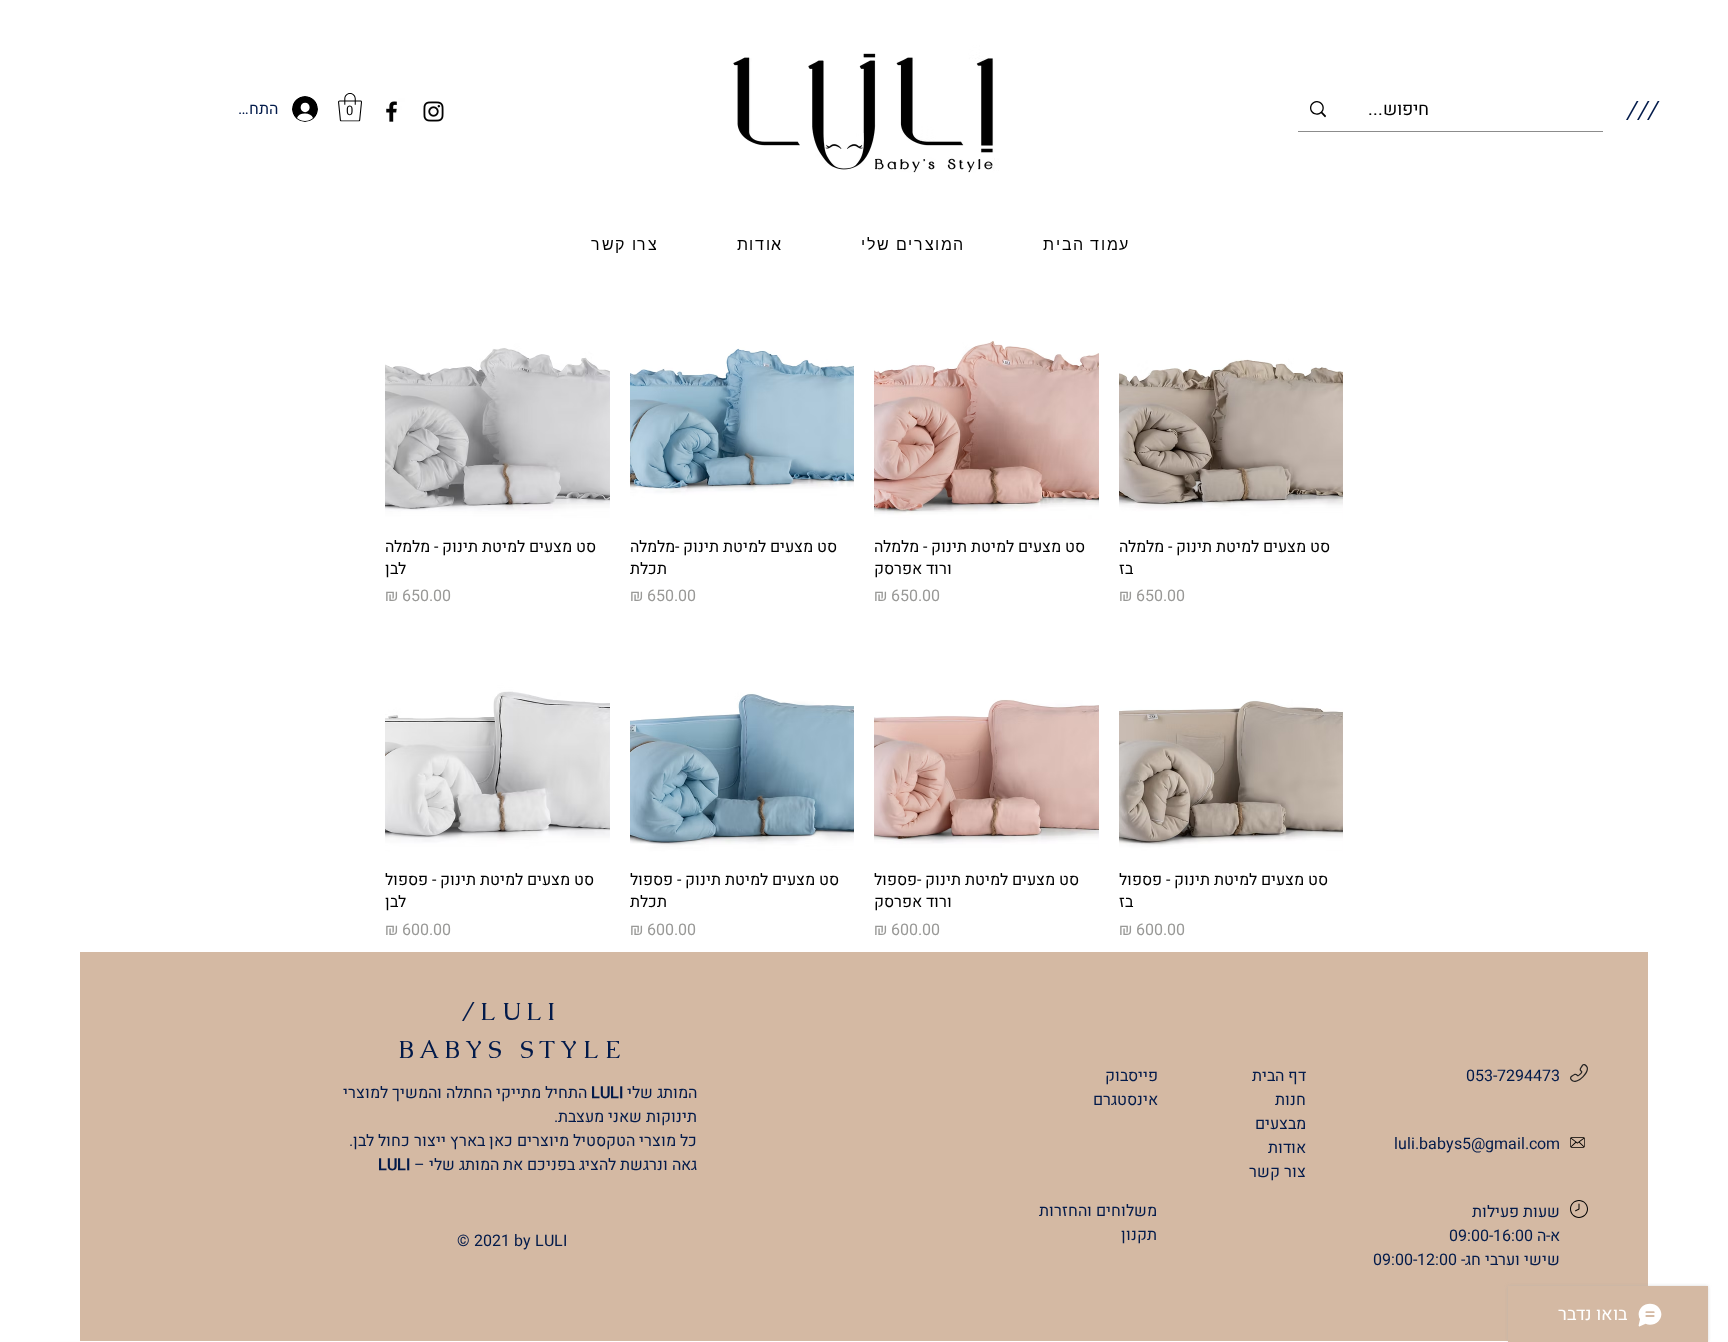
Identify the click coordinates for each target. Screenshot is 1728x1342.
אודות (1287, 1148)
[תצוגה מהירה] (1231, 407)
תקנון (1139, 1235)
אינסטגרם (1125, 1100)
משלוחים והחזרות (1098, 1211)
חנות (1290, 1100)
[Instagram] (433, 111)
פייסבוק (1131, 1076)
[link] (350, 107)
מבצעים (1280, 1124)
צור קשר (1277, 1172)
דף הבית (1279, 1076)
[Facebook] (391, 111)
